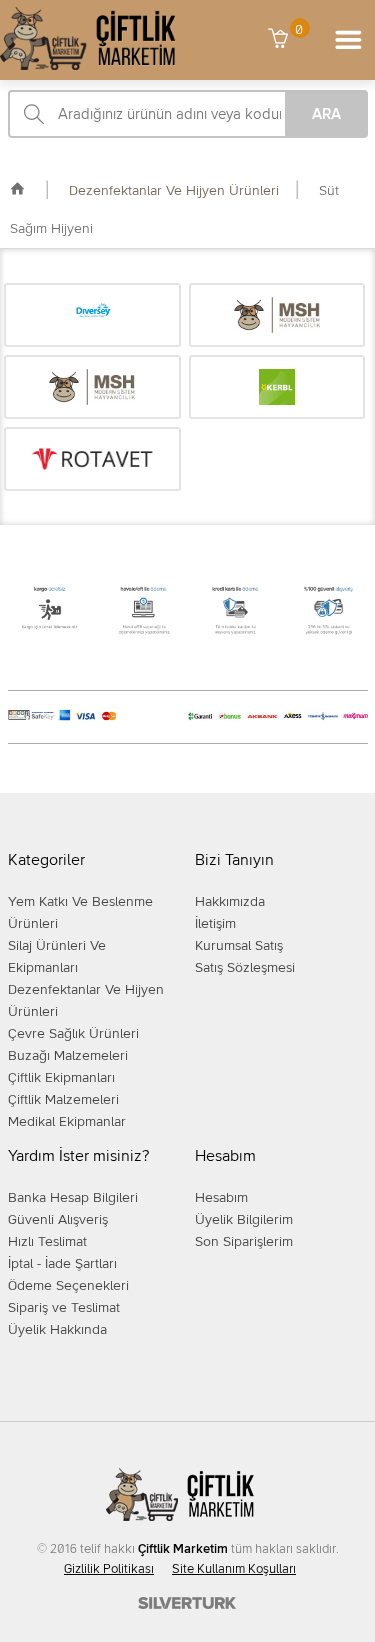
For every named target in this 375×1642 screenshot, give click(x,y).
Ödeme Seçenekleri (68, 1286)
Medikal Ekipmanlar (67, 1122)
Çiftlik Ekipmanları (61, 1078)
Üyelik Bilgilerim (244, 1220)
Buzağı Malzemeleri (68, 1056)
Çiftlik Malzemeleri (63, 1100)
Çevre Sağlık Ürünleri (73, 1034)
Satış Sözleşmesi (245, 968)
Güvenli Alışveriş (58, 1220)
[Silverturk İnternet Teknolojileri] (188, 1605)
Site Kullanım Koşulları (234, 1569)
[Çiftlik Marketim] (88, 66)
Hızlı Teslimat (47, 1242)
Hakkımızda (230, 902)
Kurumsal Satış (239, 946)
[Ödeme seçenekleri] (187, 633)
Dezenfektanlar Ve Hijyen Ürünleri (172, 191)
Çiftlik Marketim (183, 1549)
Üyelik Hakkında (57, 1330)
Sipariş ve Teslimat (64, 1308)
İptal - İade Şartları (62, 1264)
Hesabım (221, 1198)
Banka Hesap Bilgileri (73, 1198)
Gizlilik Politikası (109, 1569)
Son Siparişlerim (244, 1242)
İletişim (215, 924)
